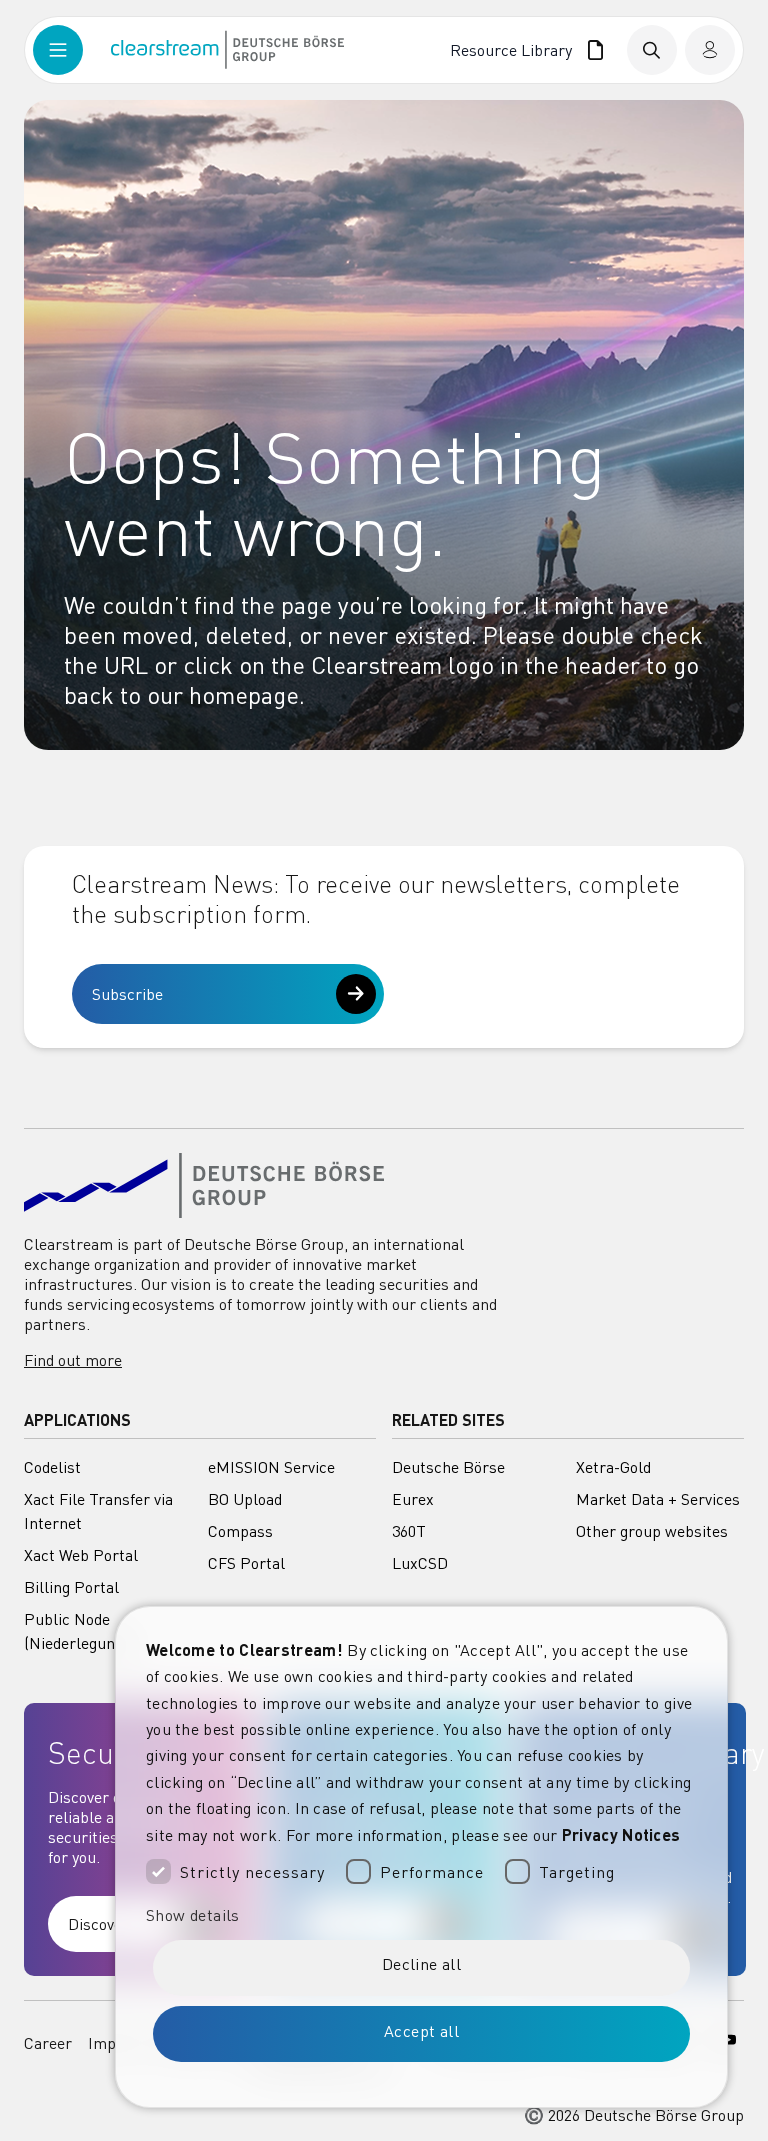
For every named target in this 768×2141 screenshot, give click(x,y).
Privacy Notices (621, 1834)
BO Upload (245, 1499)
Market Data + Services (658, 1499)
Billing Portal (71, 1587)
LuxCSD (420, 1563)
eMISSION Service (271, 1467)
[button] (421, 1915)
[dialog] (421, 1857)
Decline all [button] (421, 1964)
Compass (240, 1531)
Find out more (73, 1360)
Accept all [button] (421, 2031)
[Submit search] (652, 50)
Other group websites (652, 1531)
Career (48, 2043)
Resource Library (514, 50)
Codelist (52, 1467)
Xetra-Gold (613, 1467)
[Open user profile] (710, 50)
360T (409, 1531)
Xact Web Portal (81, 1555)
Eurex (413, 1499)
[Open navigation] (72, 50)
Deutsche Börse (448, 1467)
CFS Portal (246, 1563)
